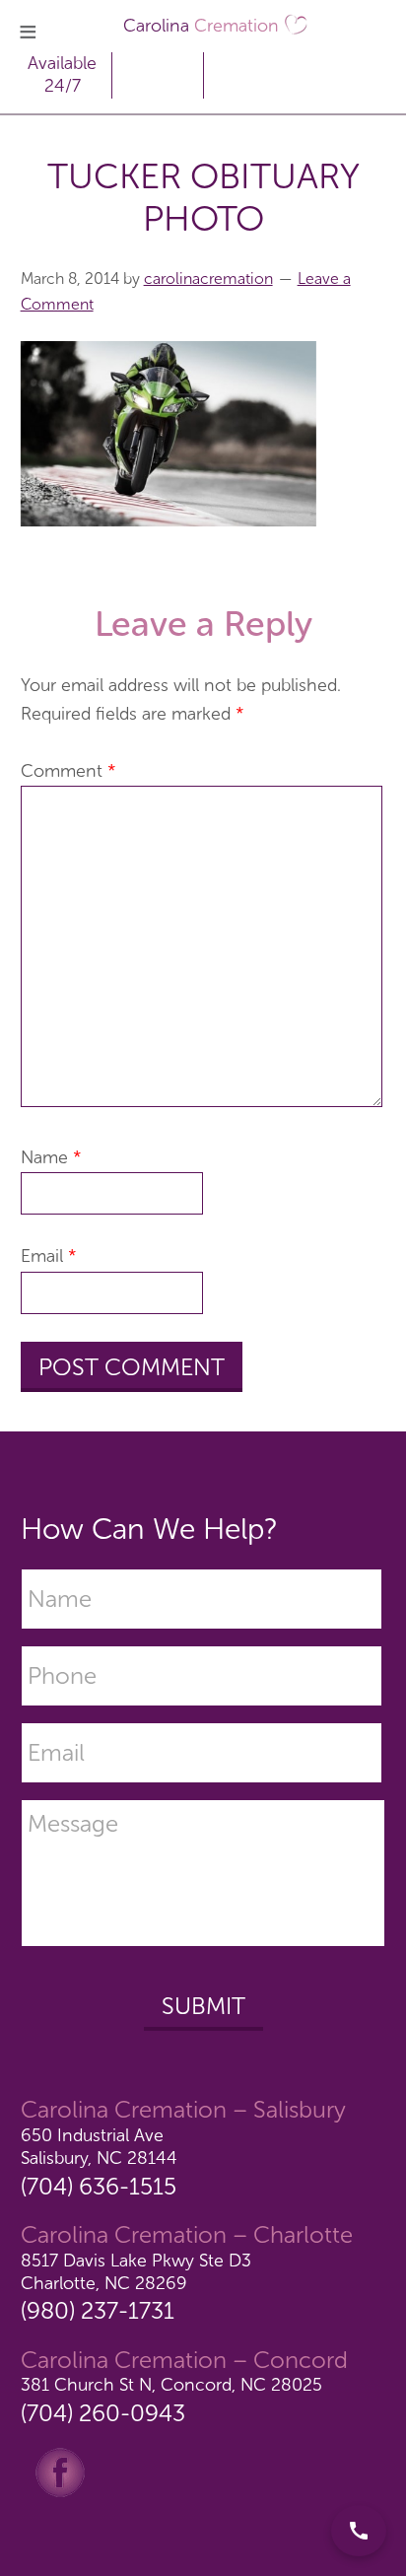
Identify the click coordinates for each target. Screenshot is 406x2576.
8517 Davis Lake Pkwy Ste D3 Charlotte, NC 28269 (136, 2272)
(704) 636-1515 (99, 2186)
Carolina (201, 26)
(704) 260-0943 (103, 2413)
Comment (68, 771)
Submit (203, 2006)
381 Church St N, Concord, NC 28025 (171, 2385)
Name (51, 1157)
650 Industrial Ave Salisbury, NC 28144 (99, 2147)
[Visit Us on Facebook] (60, 2472)
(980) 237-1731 (98, 2310)
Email (49, 1256)
